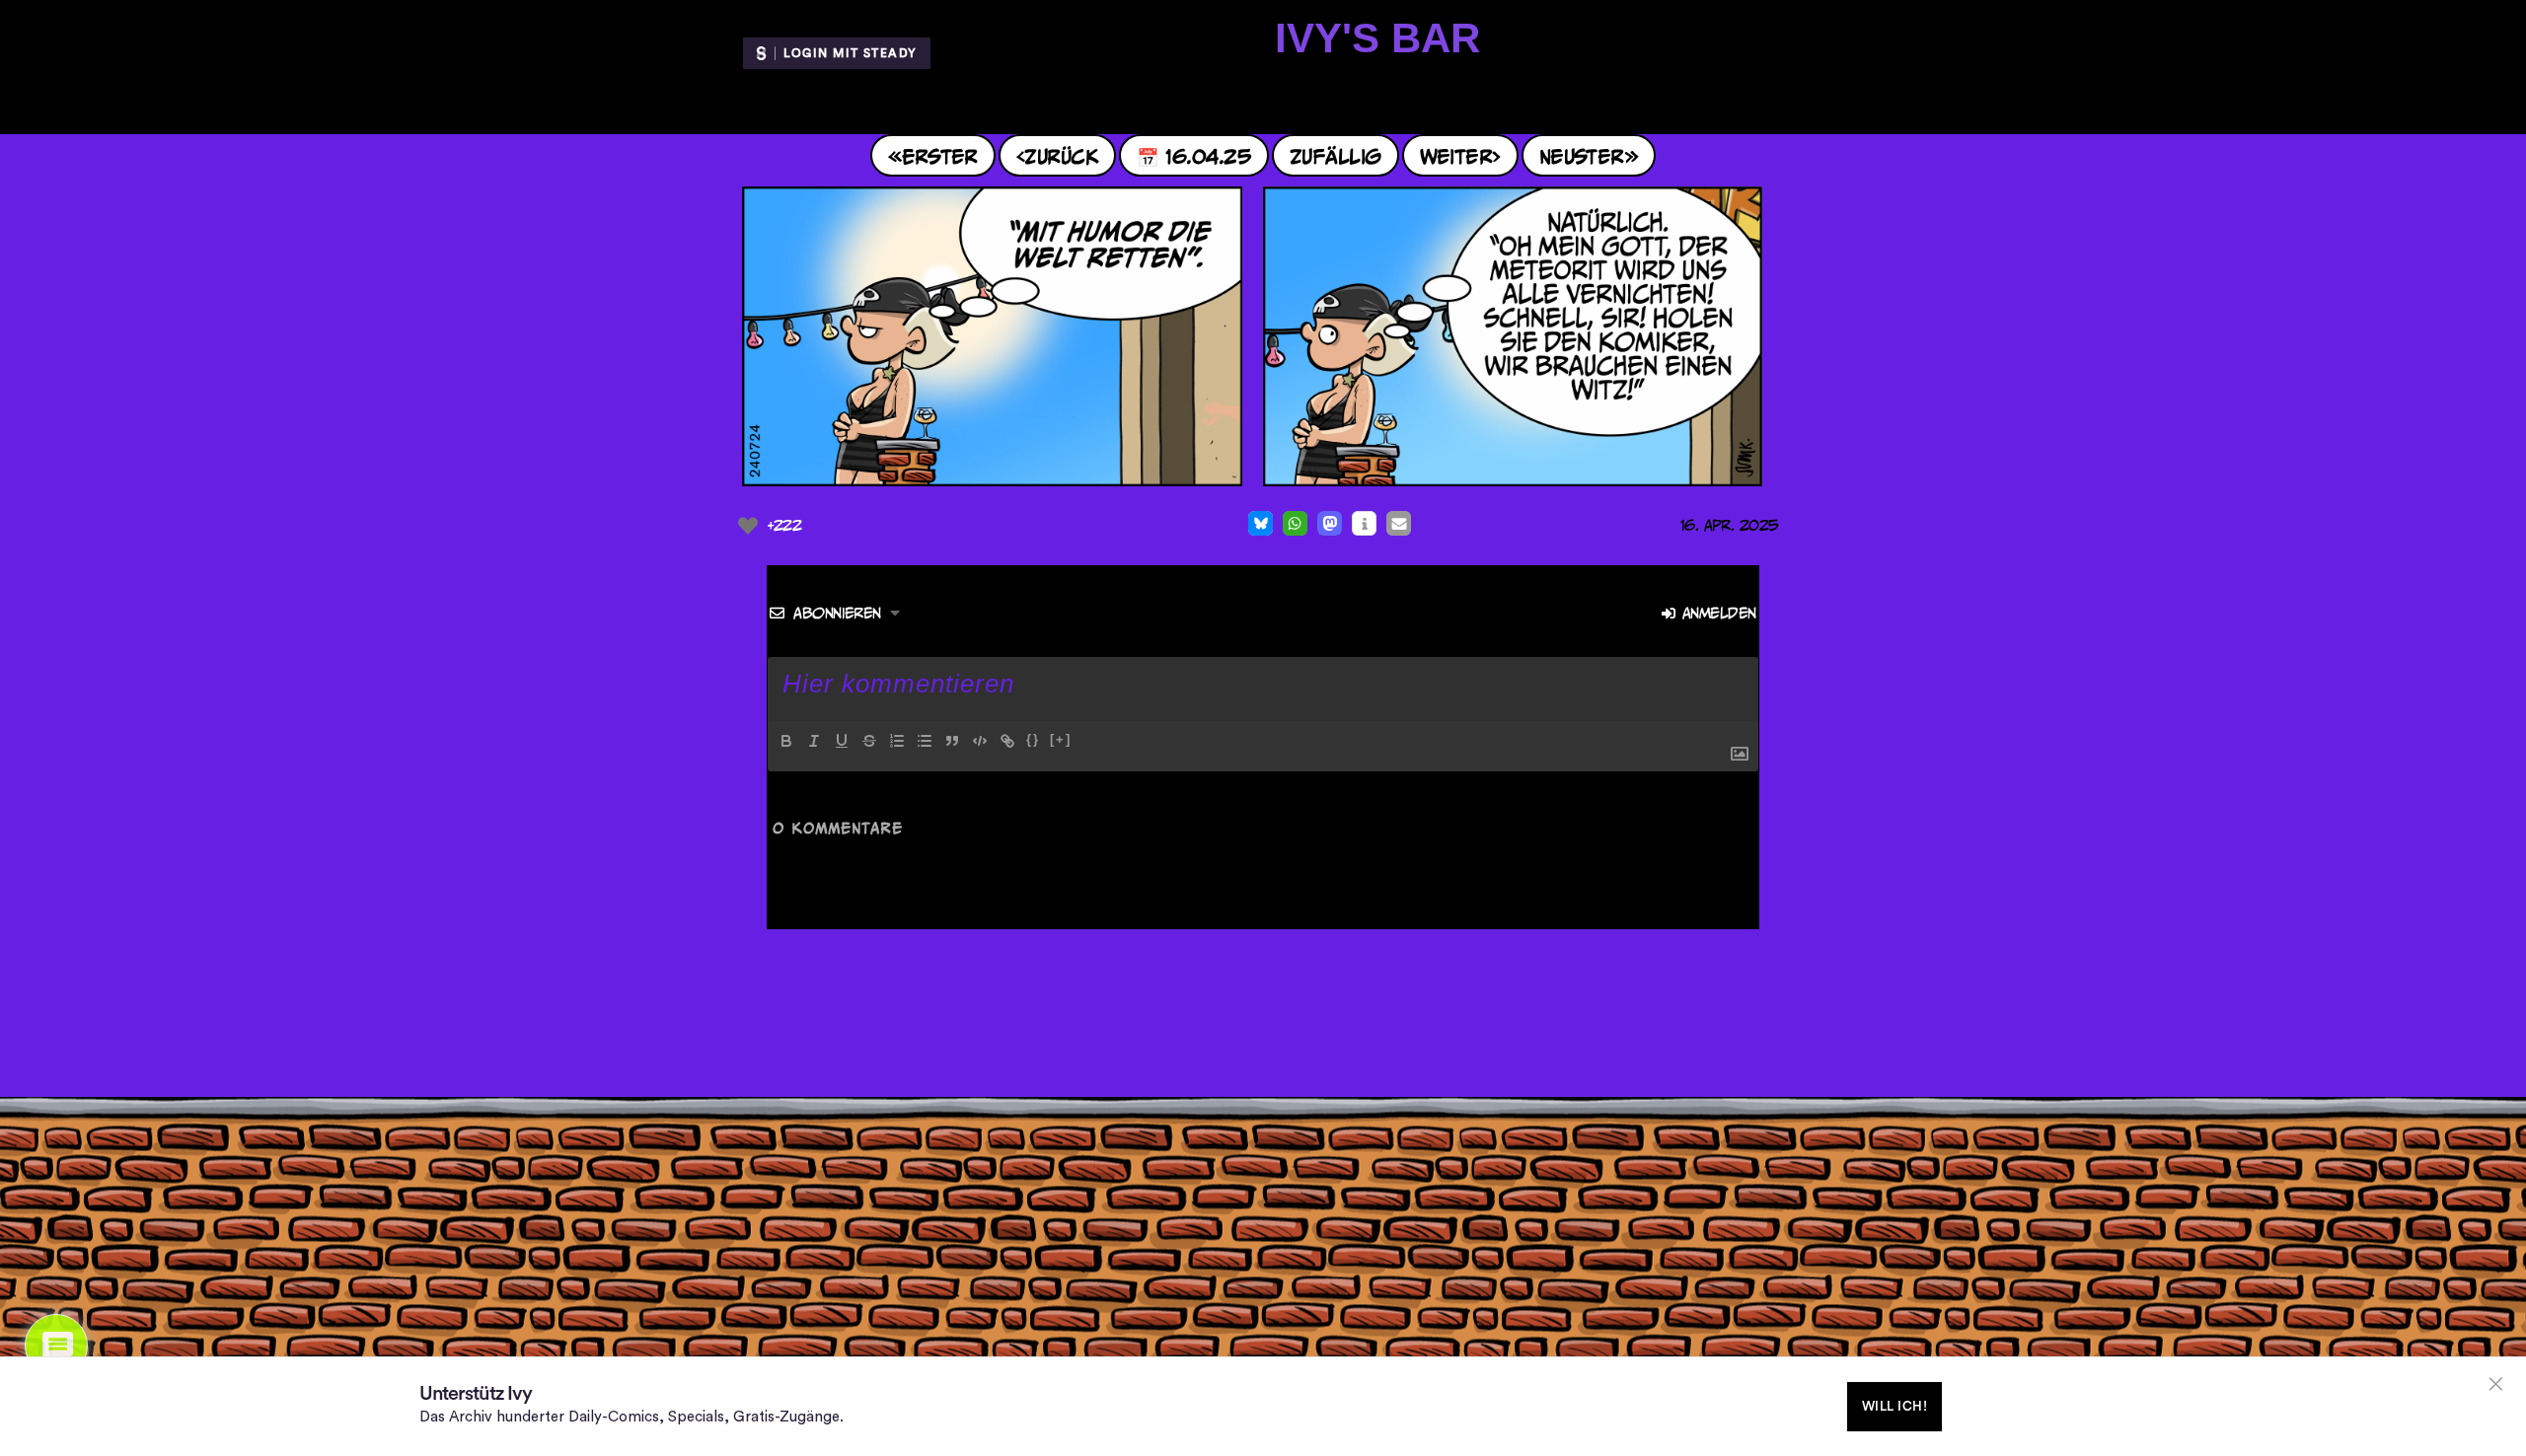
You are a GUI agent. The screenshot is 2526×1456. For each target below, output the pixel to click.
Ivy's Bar (1377, 38)
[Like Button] (748, 526)
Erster (940, 155)
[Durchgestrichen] (869, 741)
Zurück (1061, 155)
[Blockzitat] (952, 741)
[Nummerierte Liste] (897, 741)
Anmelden (1716, 613)
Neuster (1582, 155)
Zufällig (1336, 155)
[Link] (1007, 741)
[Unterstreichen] (842, 741)
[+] (1061, 739)
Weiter (1456, 155)
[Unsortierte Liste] (925, 741)
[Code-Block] (980, 741)
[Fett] (786, 741)
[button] (1261, 523)
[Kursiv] (814, 741)
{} (1033, 739)
